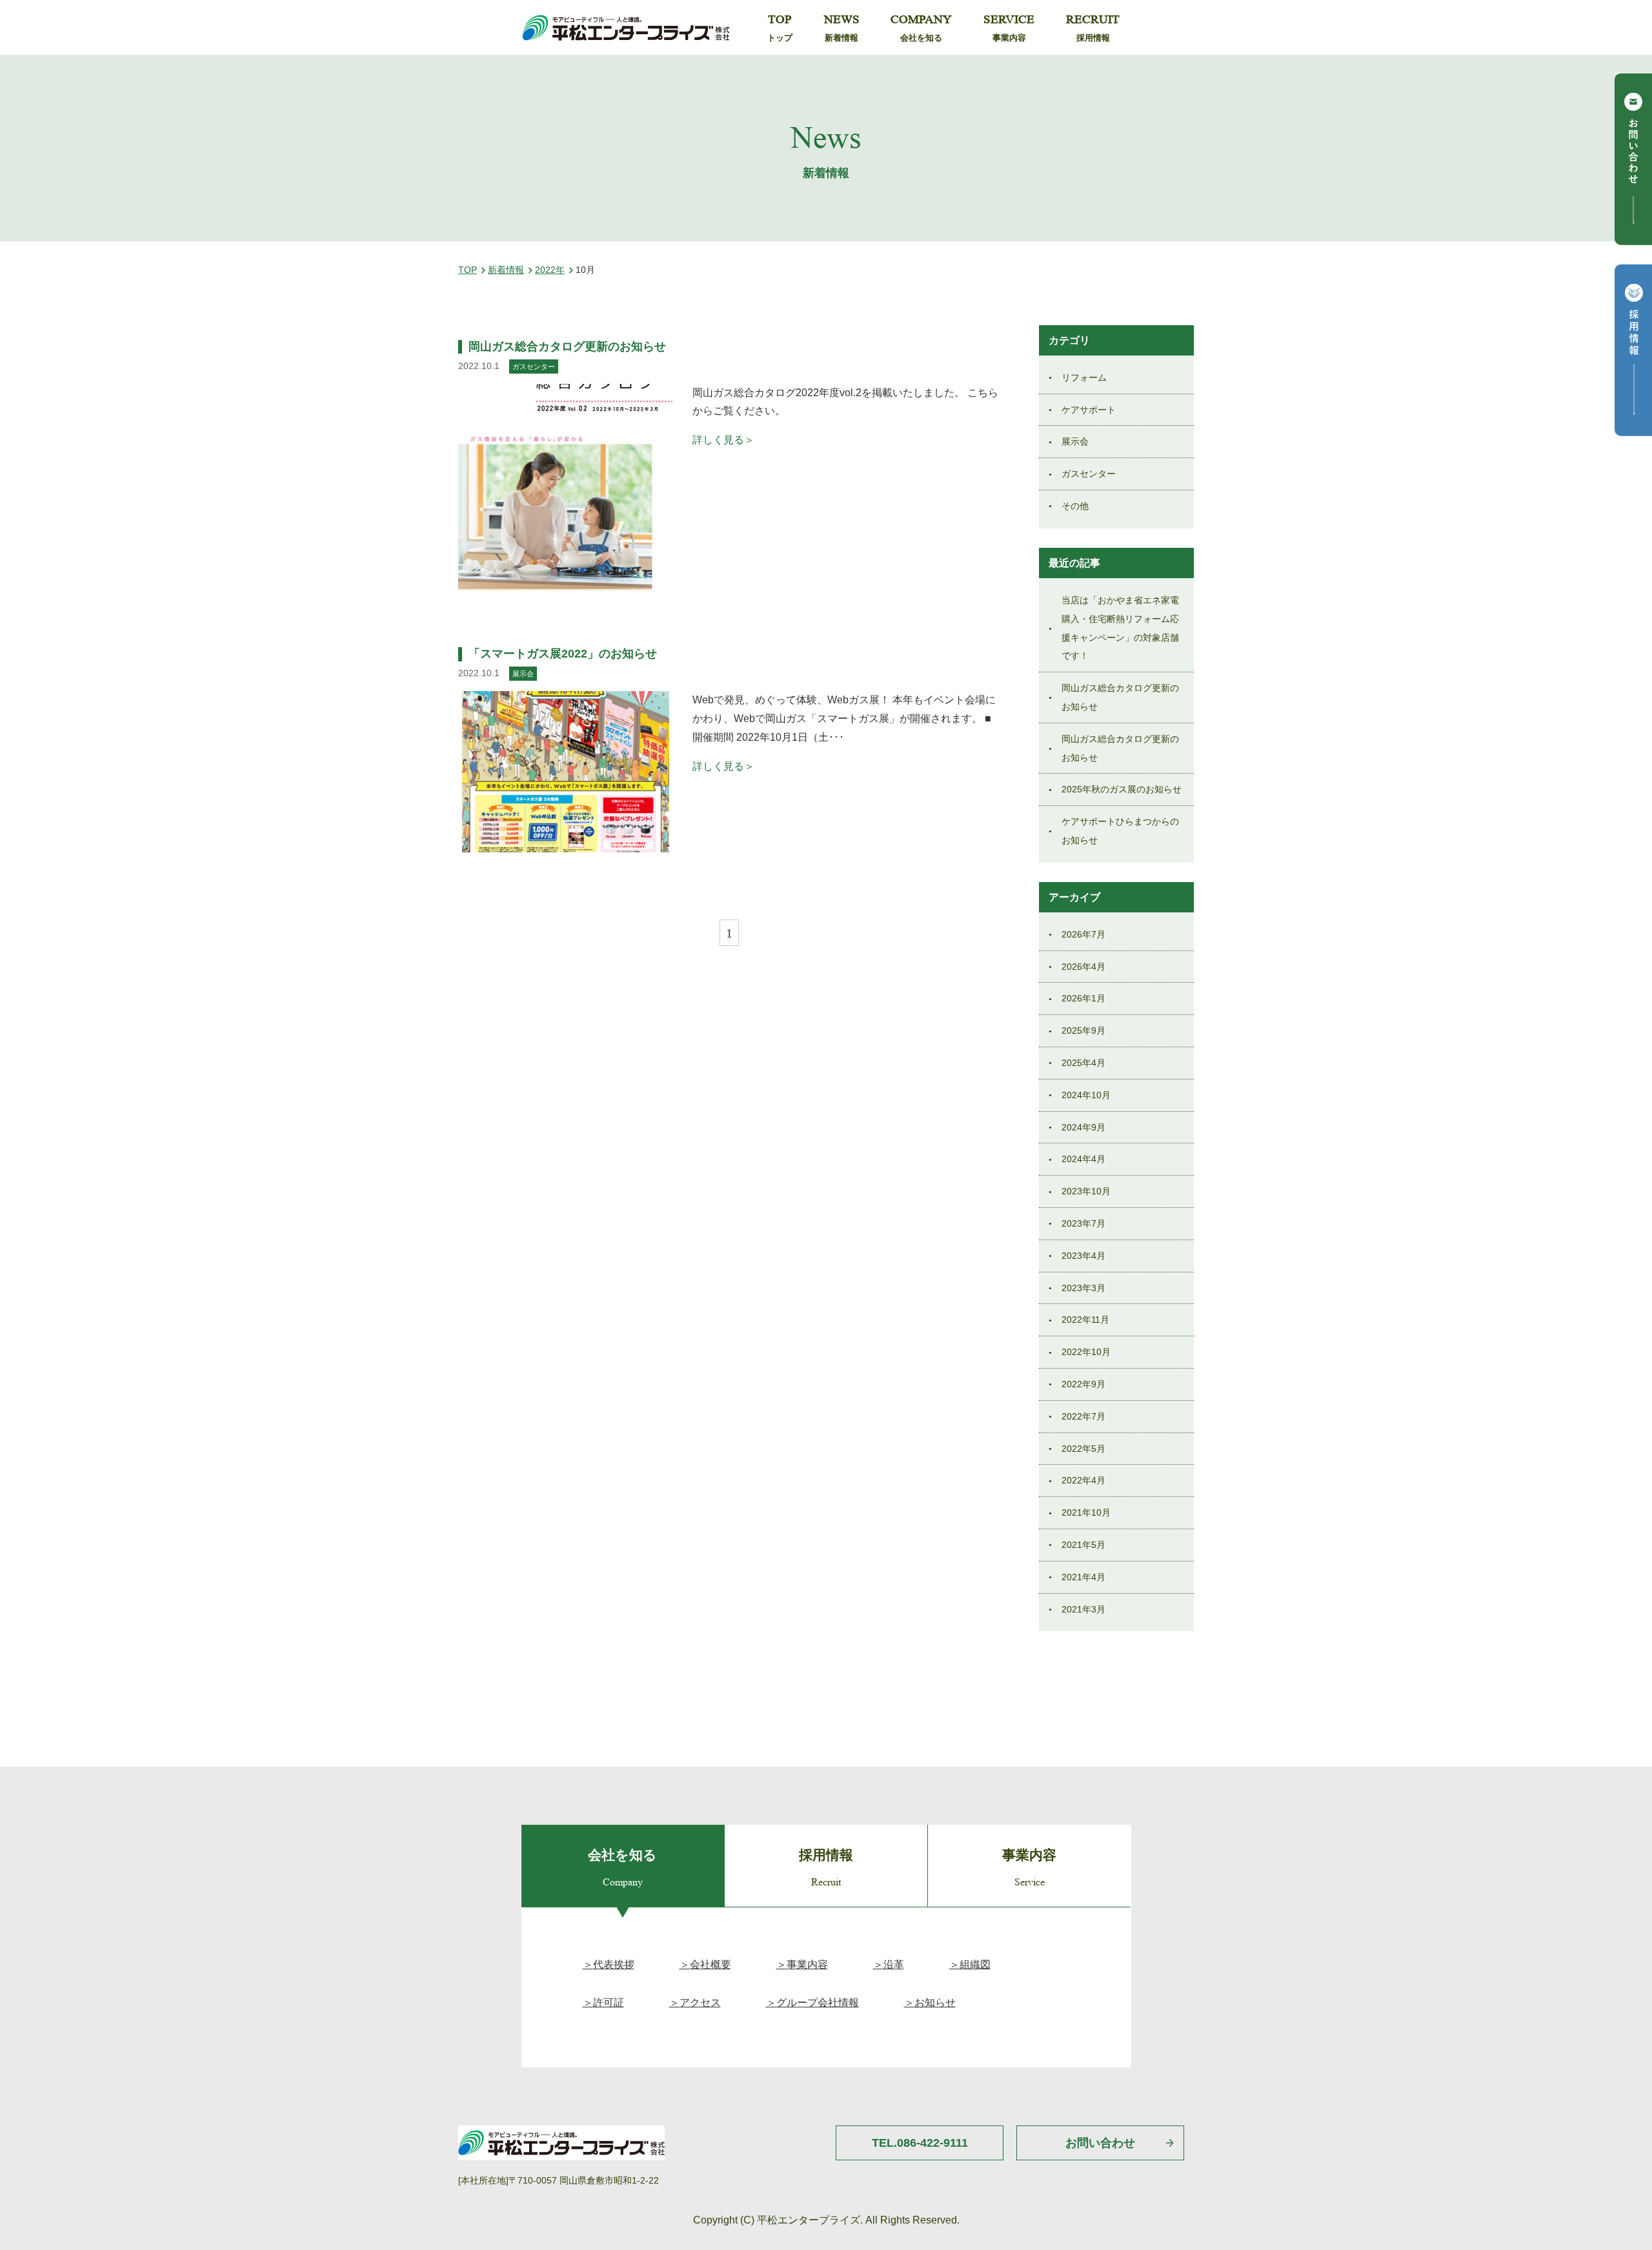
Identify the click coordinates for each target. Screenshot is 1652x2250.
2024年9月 (1083, 1127)
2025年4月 (1083, 1063)
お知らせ (935, 2003)
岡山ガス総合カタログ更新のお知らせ (567, 347)
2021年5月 (1083, 1545)
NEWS (842, 28)
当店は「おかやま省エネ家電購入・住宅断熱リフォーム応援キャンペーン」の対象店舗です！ (1120, 628)
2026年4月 (1083, 967)
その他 (1075, 506)
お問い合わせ (1100, 2143)
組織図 (975, 1964)
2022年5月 (1083, 1449)
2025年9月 (1083, 1030)
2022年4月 (1083, 1480)
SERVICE (1009, 28)
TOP (780, 28)
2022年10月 (1086, 1352)
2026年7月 (1083, 934)
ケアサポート (1089, 410)
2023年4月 (1083, 1256)
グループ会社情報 (818, 2003)
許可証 (609, 2003)
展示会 (1075, 441)
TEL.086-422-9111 (920, 2143)
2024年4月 (1083, 1159)
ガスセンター (1089, 474)
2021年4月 (1083, 1577)
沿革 (894, 1964)
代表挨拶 (614, 1964)
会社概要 (710, 1964)
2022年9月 (1083, 1384)
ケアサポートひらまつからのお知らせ (1120, 831)
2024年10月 (1086, 1095)
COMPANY (921, 28)
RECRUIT (1093, 28)
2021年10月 (1086, 1512)
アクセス (700, 2003)
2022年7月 (1083, 1416)
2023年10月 (1086, 1191)
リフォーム (1084, 377)
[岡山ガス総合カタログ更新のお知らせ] (566, 488)
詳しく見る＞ (723, 440)
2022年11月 (1085, 1320)
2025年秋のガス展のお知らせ (1122, 789)
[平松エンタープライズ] (626, 27)
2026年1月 (1083, 998)
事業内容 (807, 1964)
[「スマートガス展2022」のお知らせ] (566, 771)
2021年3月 (1083, 1609)
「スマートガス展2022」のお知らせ (563, 654)
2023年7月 (1083, 1223)
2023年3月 (1083, 1288)
